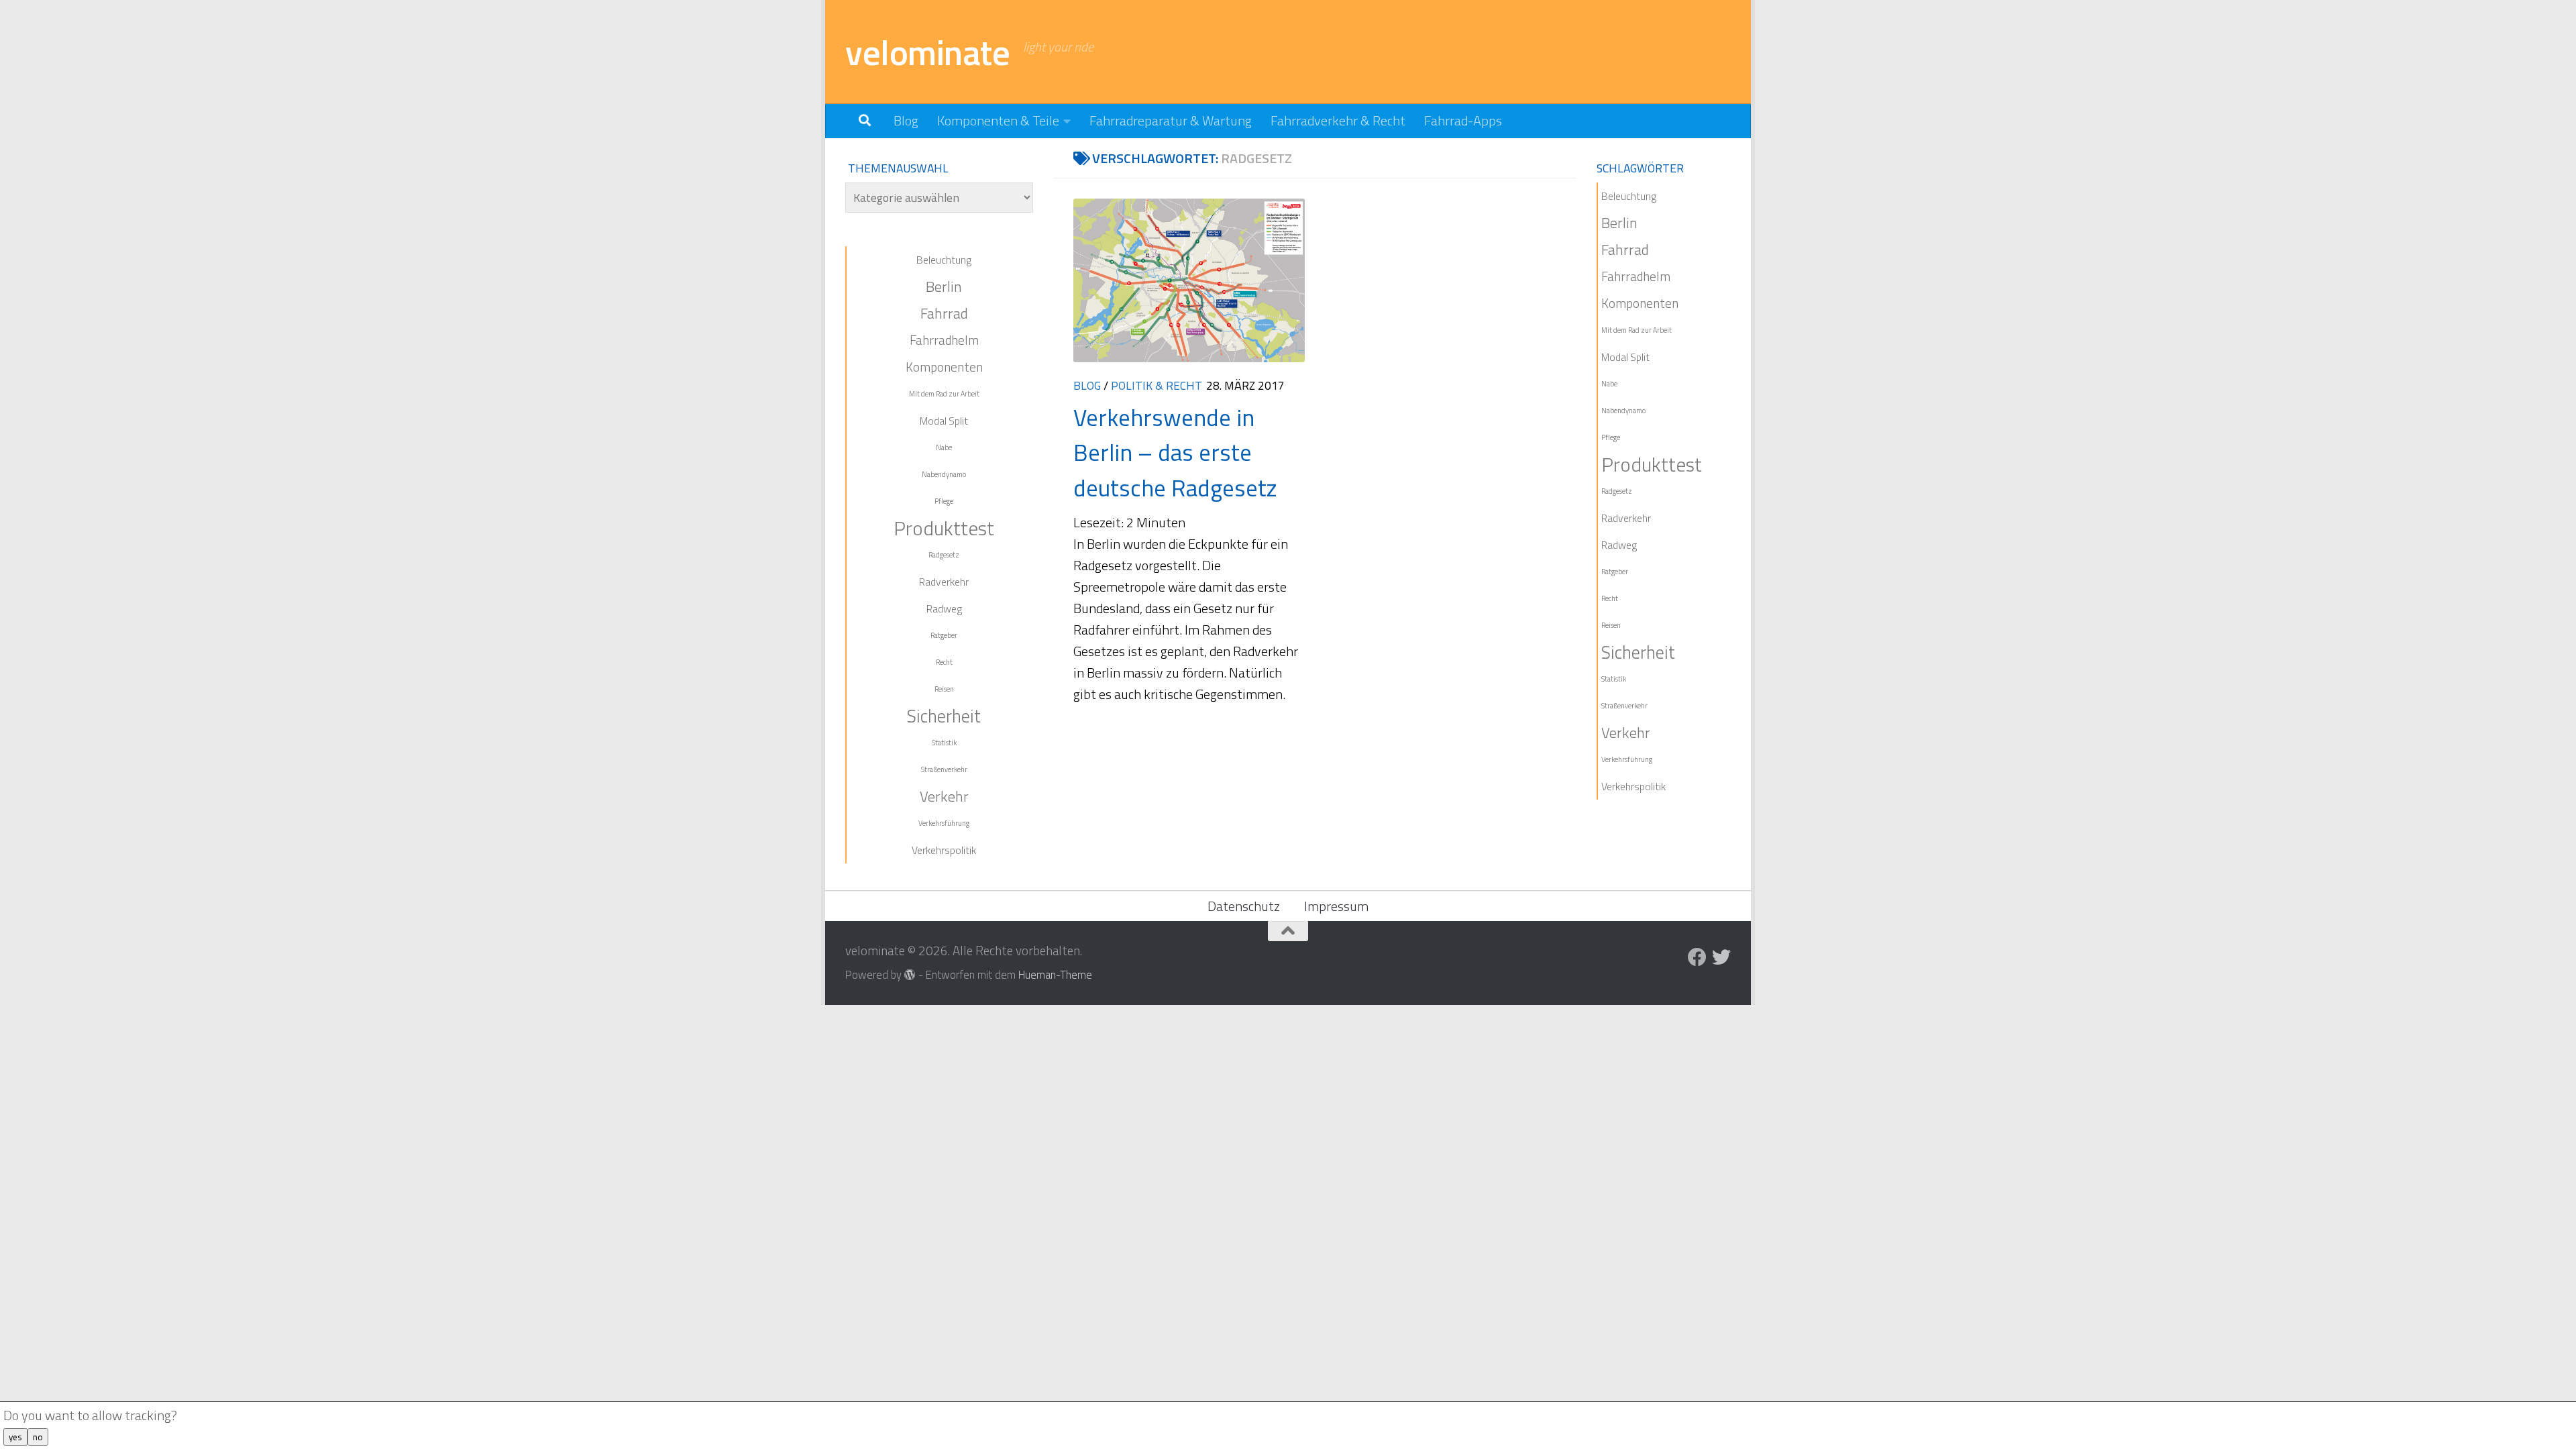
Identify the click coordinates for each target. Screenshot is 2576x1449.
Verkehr (944, 796)
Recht (944, 662)
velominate (927, 52)
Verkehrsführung (944, 823)
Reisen (944, 689)
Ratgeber (944, 635)
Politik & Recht (1157, 385)
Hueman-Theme (1055, 974)
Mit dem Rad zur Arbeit (944, 394)
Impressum (1336, 906)
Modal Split (944, 421)
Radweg (944, 608)
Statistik (944, 743)
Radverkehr (944, 582)
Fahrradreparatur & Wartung (1171, 120)
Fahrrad (944, 313)
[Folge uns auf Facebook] (1697, 957)
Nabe (944, 447)
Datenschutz (1244, 906)
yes (15, 1437)
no (38, 1437)
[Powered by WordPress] (910, 975)
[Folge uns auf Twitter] (1721, 957)
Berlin (944, 286)
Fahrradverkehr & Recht (1338, 120)
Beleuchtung (944, 260)
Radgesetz (944, 555)
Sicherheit (944, 716)
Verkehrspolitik (944, 850)
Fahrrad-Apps (1463, 120)
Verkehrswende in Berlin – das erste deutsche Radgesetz (1175, 452)
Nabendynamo (944, 474)
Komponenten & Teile (998, 120)
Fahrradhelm (944, 340)
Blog (906, 120)
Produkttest (944, 528)
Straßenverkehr (944, 769)
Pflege (944, 501)
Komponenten (944, 367)
